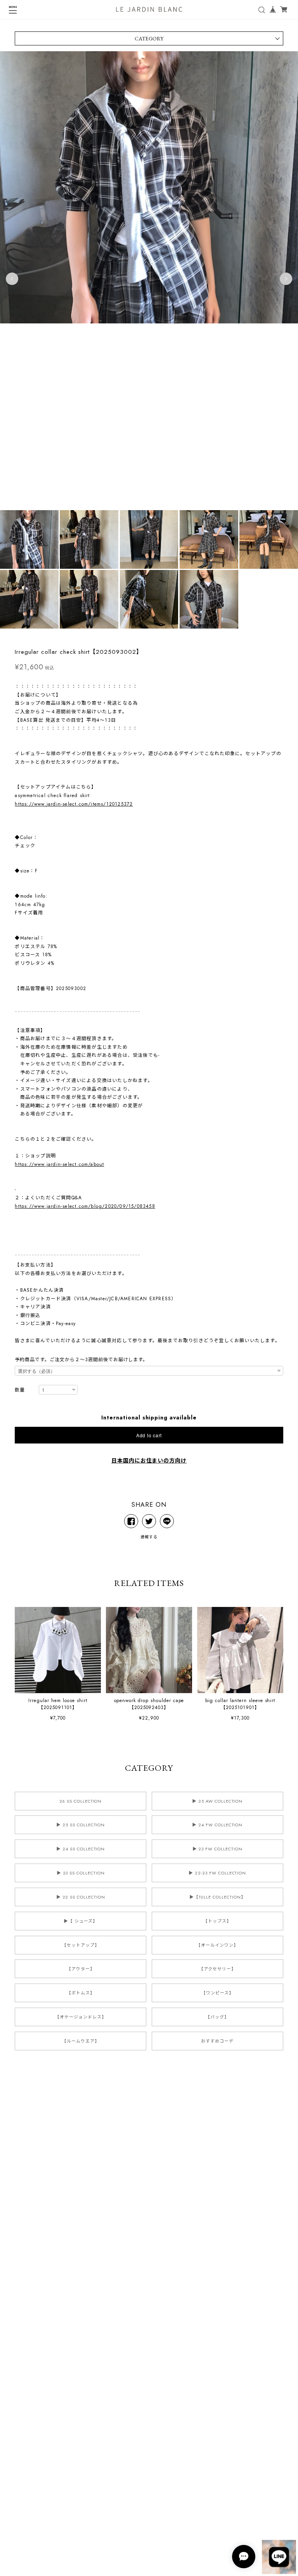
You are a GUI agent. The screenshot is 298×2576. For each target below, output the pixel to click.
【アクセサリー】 (217, 1969)
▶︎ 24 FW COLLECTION (217, 1825)
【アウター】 (81, 1969)
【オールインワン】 (217, 1945)
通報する (149, 1537)
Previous (12, 279)
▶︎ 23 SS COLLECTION (81, 1873)
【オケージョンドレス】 (81, 2017)
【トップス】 (217, 1921)
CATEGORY (149, 38)
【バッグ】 (217, 2017)
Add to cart (149, 1435)
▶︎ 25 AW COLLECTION (217, 1801)
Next (286, 279)
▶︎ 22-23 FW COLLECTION (217, 1873)
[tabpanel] (149, 279)
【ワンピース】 (217, 1993)
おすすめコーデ (217, 2041)
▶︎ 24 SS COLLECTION (81, 1849)
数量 (20, 1390)
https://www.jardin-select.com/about (59, 1164)
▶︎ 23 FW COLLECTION (217, 1849)
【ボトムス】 (81, 1993)
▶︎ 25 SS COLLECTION (81, 1825)
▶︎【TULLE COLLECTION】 (217, 1897)
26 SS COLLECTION (81, 1801)
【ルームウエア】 (81, 2041)
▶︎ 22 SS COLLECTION (81, 1897)
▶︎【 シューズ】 (81, 1921)
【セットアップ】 (81, 1945)
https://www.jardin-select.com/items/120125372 (74, 804)
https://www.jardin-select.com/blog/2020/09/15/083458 (85, 1206)
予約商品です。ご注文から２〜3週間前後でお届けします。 (81, 1360)
